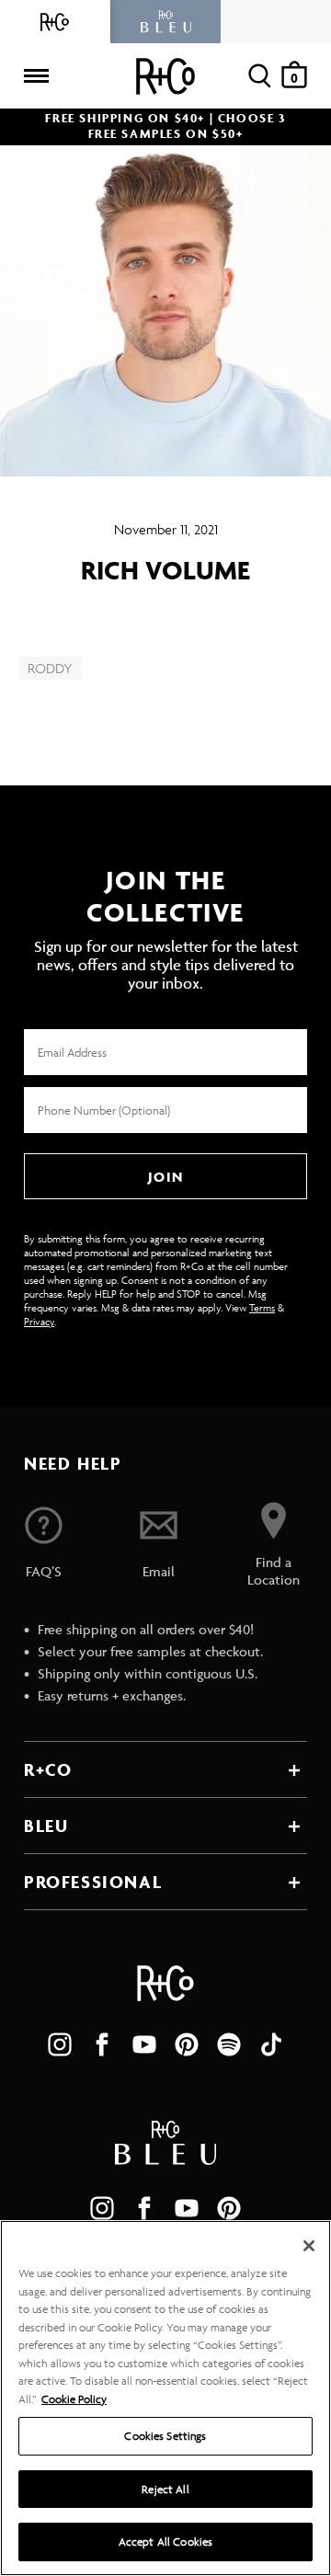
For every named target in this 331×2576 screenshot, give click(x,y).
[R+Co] (55, 22)
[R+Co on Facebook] (102, 2044)
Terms (262, 1307)
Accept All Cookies (165, 2542)
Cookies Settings (165, 2436)
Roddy (50, 668)
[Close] (309, 2246)
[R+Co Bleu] (165, 22)
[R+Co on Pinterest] (187, 2044)
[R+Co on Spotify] (229, 2044)
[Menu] (36, 76)
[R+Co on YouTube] (144, 2044)
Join (165, 1177)
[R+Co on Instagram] (60, 2044)
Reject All (165, 2489)
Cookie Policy (74, 2399)
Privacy (39, 1321)
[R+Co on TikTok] (271, 2044)
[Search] (260, 76)
